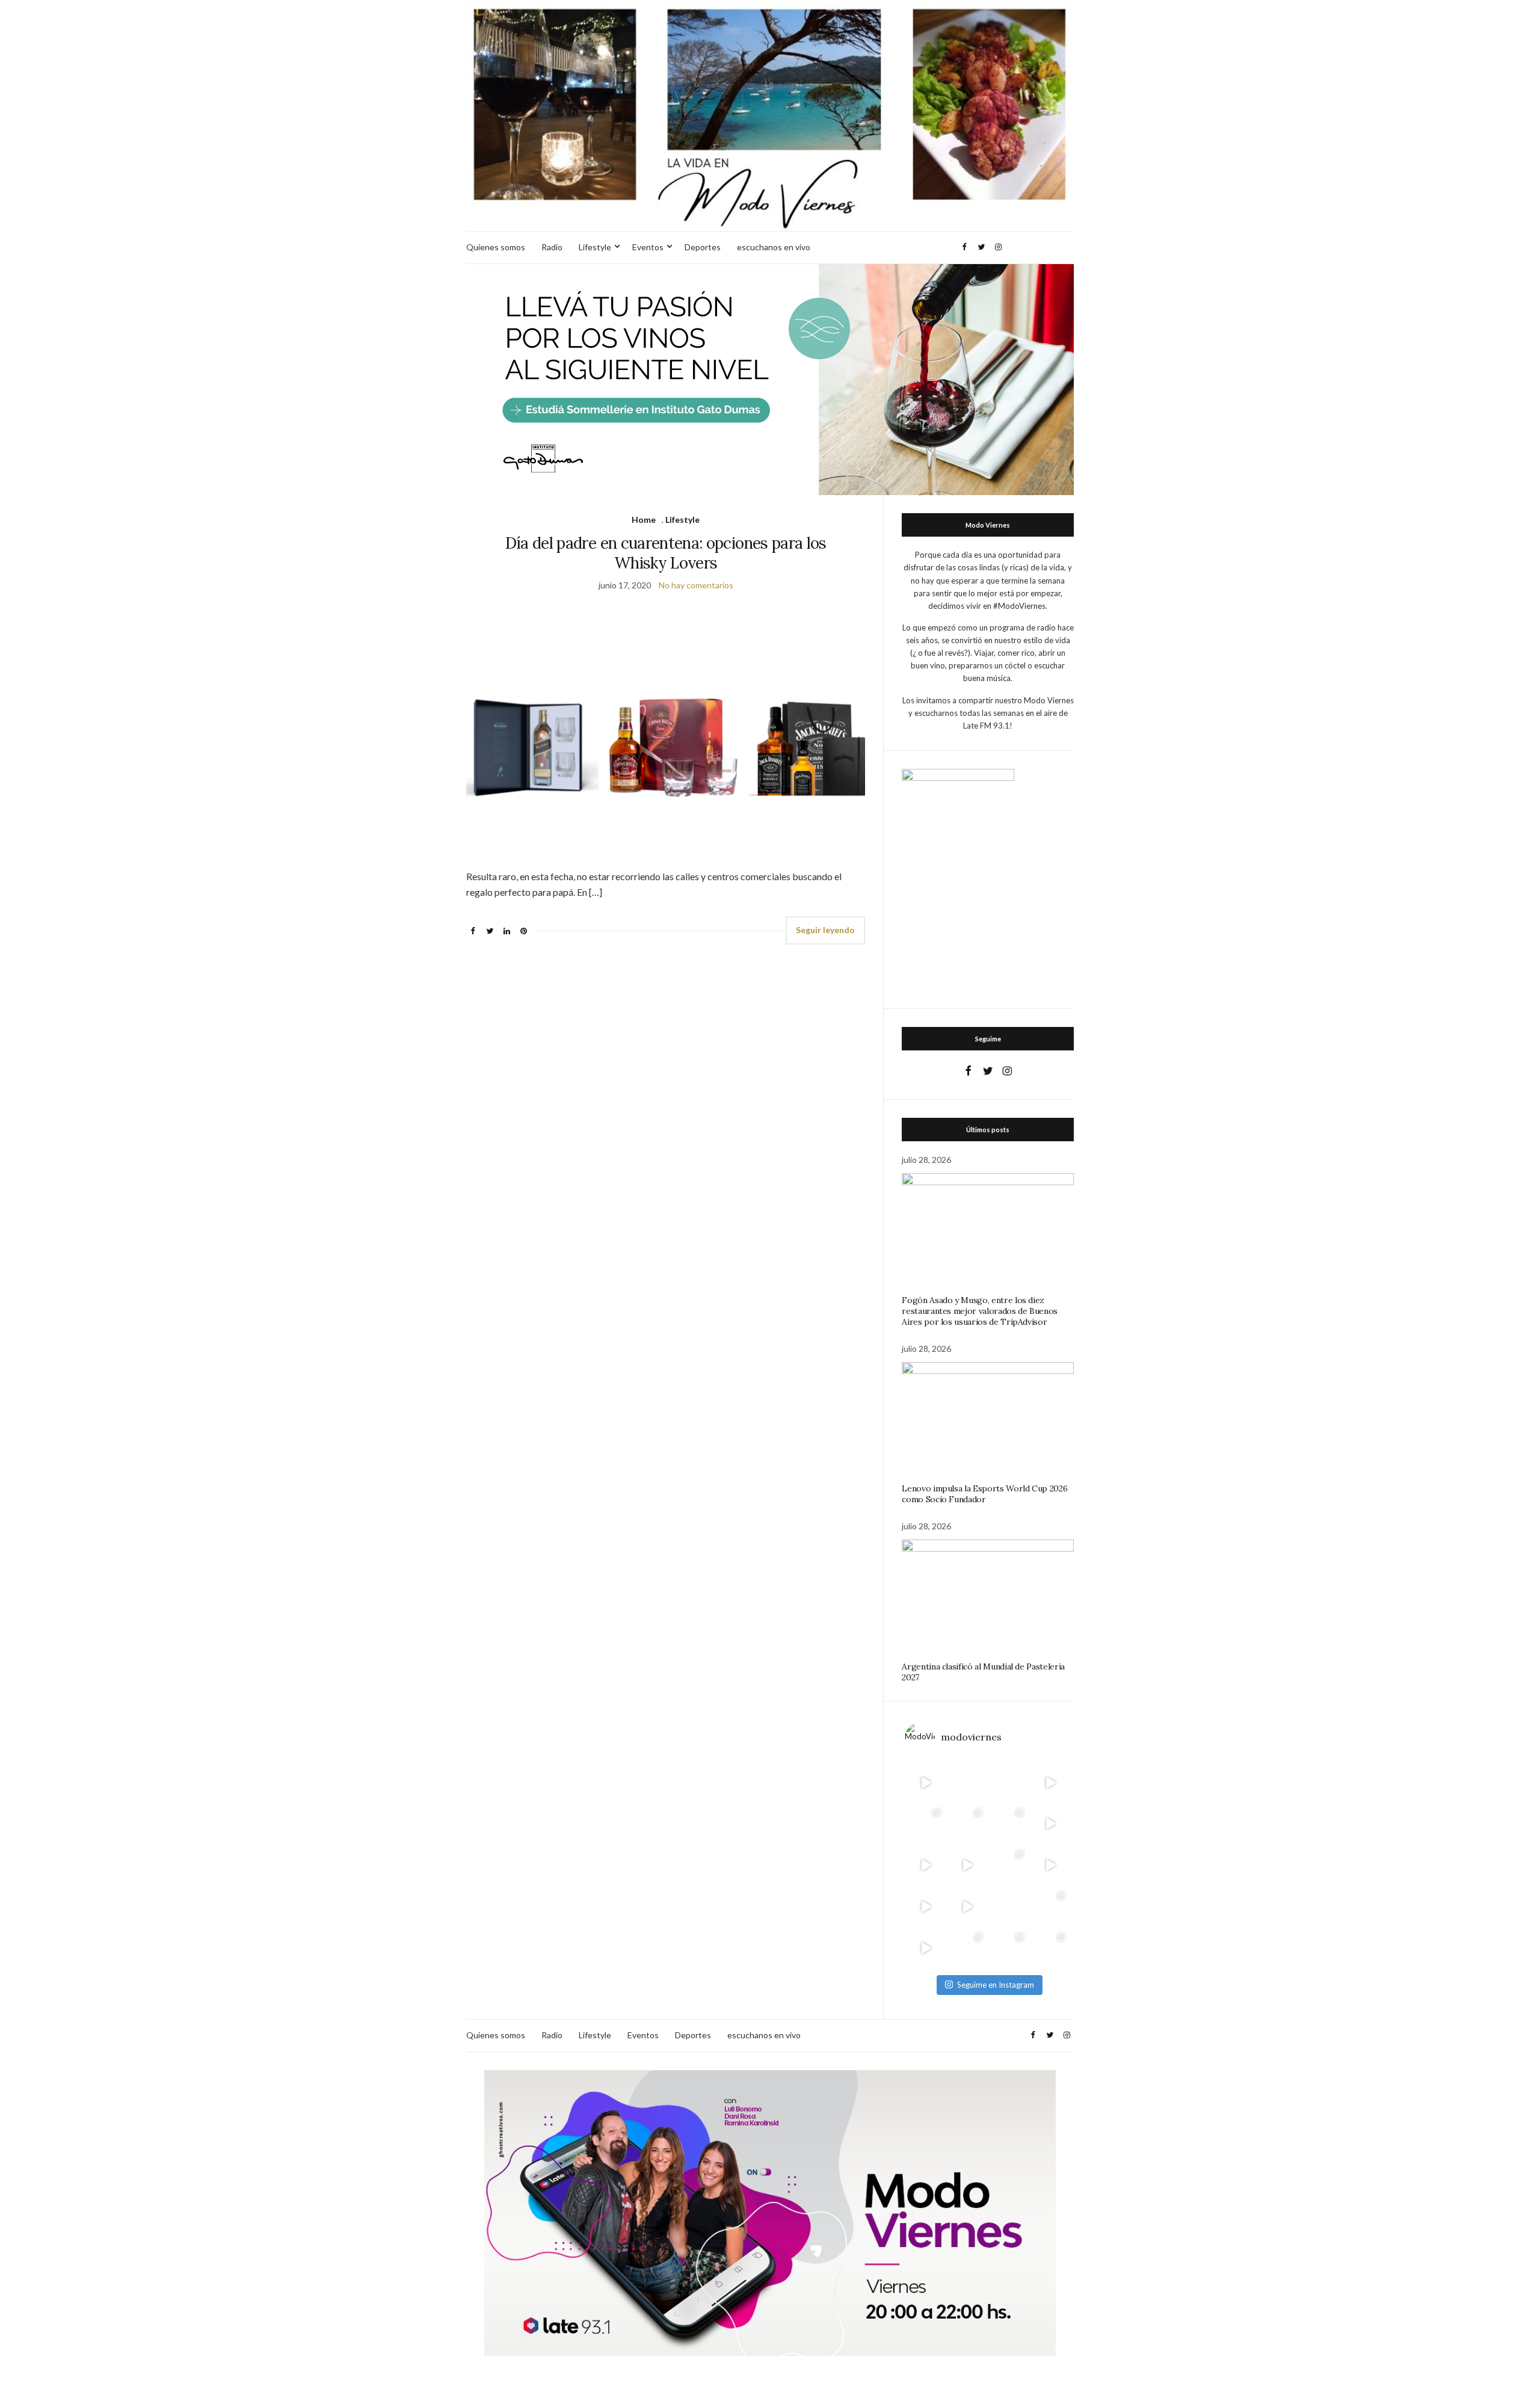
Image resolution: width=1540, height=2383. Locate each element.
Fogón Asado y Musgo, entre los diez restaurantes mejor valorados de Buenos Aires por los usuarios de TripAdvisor (980, 1311)
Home (644, 519)
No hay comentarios (696, 585)
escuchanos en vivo (774, 247)
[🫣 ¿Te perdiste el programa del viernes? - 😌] (926, 1865)
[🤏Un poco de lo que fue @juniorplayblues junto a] (1009, 1865)
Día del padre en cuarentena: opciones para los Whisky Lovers (666, 553)
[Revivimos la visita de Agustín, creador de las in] (926, 1948)
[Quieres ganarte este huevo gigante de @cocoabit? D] (967, 1782)
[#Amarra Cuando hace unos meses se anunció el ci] (1009, 1948)
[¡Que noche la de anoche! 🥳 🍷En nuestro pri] (967, 1824)
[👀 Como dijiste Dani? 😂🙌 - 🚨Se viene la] (967, 1865)
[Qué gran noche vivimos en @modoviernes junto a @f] (967, 1948)
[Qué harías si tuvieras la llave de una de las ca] (926, 1782)
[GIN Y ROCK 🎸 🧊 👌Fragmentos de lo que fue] (926, 1824)
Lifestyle (595, 247)
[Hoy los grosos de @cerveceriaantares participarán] (1050, 1907)
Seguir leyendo (825, 930)
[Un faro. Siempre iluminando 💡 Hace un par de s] (1009, 1824)
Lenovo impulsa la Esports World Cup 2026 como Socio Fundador (984, 1494)
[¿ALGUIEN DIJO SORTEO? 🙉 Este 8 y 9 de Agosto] (1009, 1782)
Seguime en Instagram (996, 1985)
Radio (552, 247)
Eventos (648, 247)
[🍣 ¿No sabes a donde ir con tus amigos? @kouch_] (1050, 1865)
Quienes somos (496, 247)
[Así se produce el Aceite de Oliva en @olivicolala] (1050, 1948)
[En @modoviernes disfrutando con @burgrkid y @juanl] (967, 1907)
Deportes (703, 247)
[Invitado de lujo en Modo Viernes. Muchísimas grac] (1009, 1907)
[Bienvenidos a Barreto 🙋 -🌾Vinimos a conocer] (1050, 1824)
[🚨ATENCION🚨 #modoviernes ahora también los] (926, 1907)
